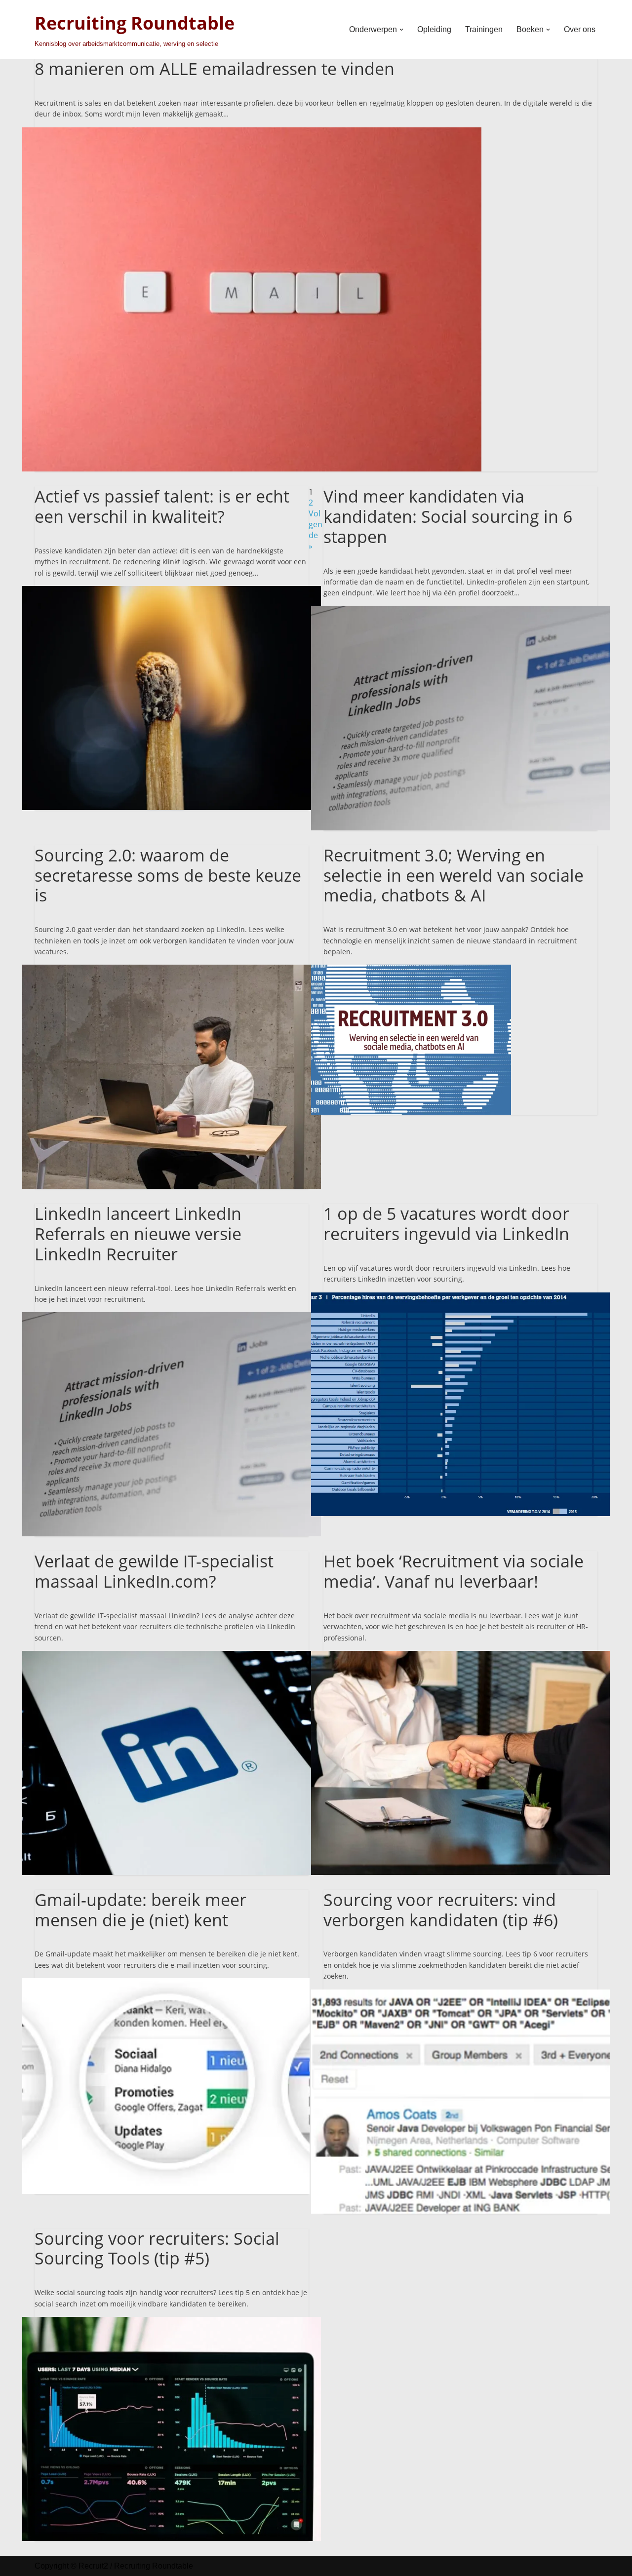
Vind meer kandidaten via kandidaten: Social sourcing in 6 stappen (448, 516)
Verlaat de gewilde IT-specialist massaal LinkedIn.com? (154, 1571)
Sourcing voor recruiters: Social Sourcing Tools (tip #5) (157, 2248)
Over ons (580, 29)
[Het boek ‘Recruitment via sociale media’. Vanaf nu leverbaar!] (460, 1656)
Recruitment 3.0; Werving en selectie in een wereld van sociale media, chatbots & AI (454, 875)
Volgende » (316, 530)
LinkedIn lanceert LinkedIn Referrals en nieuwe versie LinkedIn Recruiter (138, 1234)
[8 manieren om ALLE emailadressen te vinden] (252, 133)
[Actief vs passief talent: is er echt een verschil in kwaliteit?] (172, 591)
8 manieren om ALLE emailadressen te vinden (215, 69)
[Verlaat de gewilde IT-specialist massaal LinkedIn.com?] (172, 1656)
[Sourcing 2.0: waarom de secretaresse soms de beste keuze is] (172, 970)
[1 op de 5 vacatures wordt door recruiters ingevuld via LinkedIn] (460, 1298)
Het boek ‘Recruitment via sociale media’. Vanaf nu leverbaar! (454, 1571)
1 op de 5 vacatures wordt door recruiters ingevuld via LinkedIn (446, 1224)
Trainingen (484, 29)
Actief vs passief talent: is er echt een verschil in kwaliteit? (162, 506)
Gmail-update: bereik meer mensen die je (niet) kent (140, 1910)
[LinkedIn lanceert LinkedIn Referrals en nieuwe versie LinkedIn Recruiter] (172, 1318)
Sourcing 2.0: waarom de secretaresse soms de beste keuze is (168, 875)
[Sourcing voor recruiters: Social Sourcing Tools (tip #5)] (172, 2322)
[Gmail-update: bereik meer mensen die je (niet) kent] (166, 1984)
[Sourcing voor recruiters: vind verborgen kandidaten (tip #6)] (460, 1995)
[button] (401, 30)
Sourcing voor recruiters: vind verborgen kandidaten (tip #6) (441, 1910)
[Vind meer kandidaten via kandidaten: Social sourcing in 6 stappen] (460, 612)
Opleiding (434, 29)
